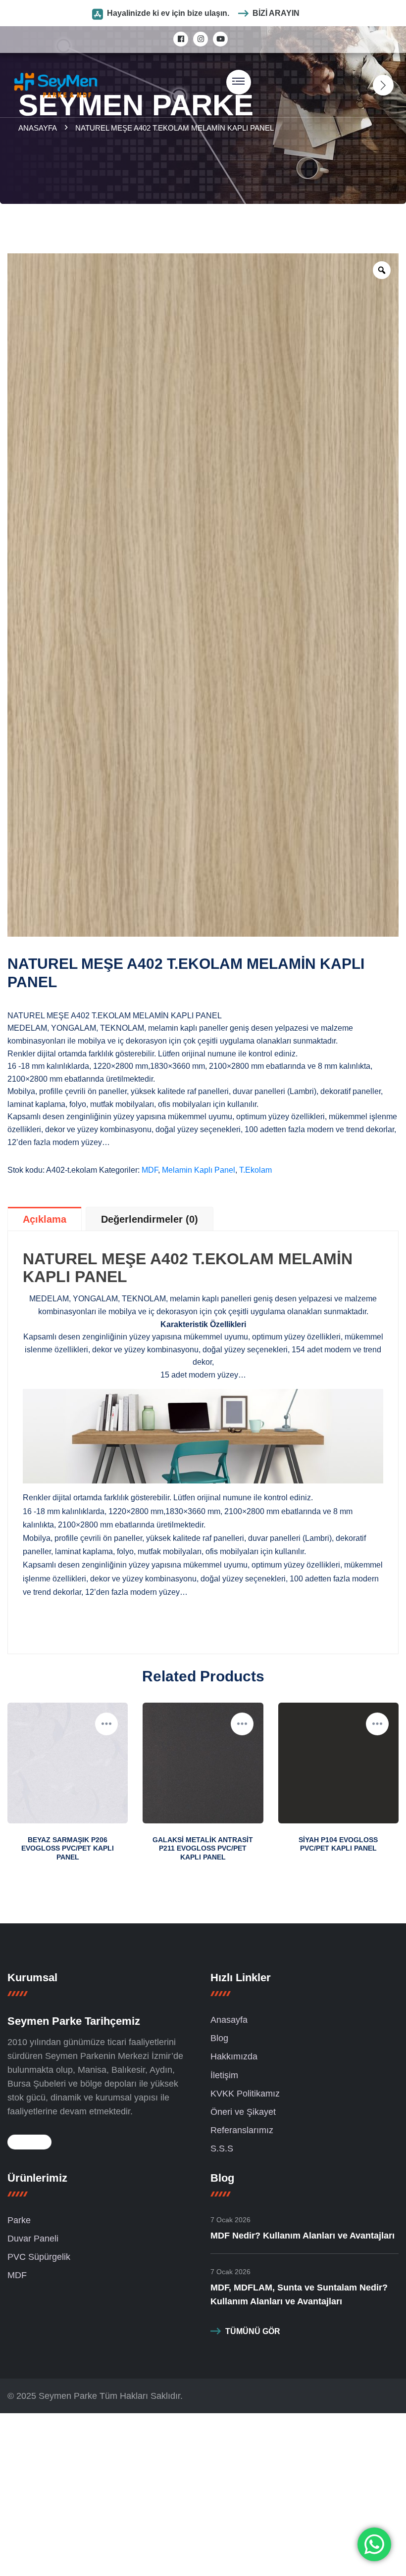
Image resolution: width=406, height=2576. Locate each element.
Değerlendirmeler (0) (150, 1219)
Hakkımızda (234, 2056)
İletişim (224, 2075)
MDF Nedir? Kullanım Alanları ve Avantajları (303, 2236)
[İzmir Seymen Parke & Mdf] (56, 84)
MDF (150, 1170)
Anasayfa (39, 128)
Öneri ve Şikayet (243, 2112)
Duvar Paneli (33, 2239)
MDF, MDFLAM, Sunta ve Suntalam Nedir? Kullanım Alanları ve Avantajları (299, 2294)
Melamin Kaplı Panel (199, 1170)
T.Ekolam (255, 1170)
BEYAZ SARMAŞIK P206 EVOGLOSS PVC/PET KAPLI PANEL (68, 1848)
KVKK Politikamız (245, 2094)
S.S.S (222, 2148)
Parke (19, 2220)
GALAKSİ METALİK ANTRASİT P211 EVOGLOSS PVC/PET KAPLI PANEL (203, 1848)
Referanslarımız (242, 2130)
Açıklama (45, 1219)
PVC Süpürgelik (39, 2257)
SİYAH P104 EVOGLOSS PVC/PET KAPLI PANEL (338, 1844)
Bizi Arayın (276, 13)
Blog (219, 2038)
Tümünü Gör (253, 2331)
